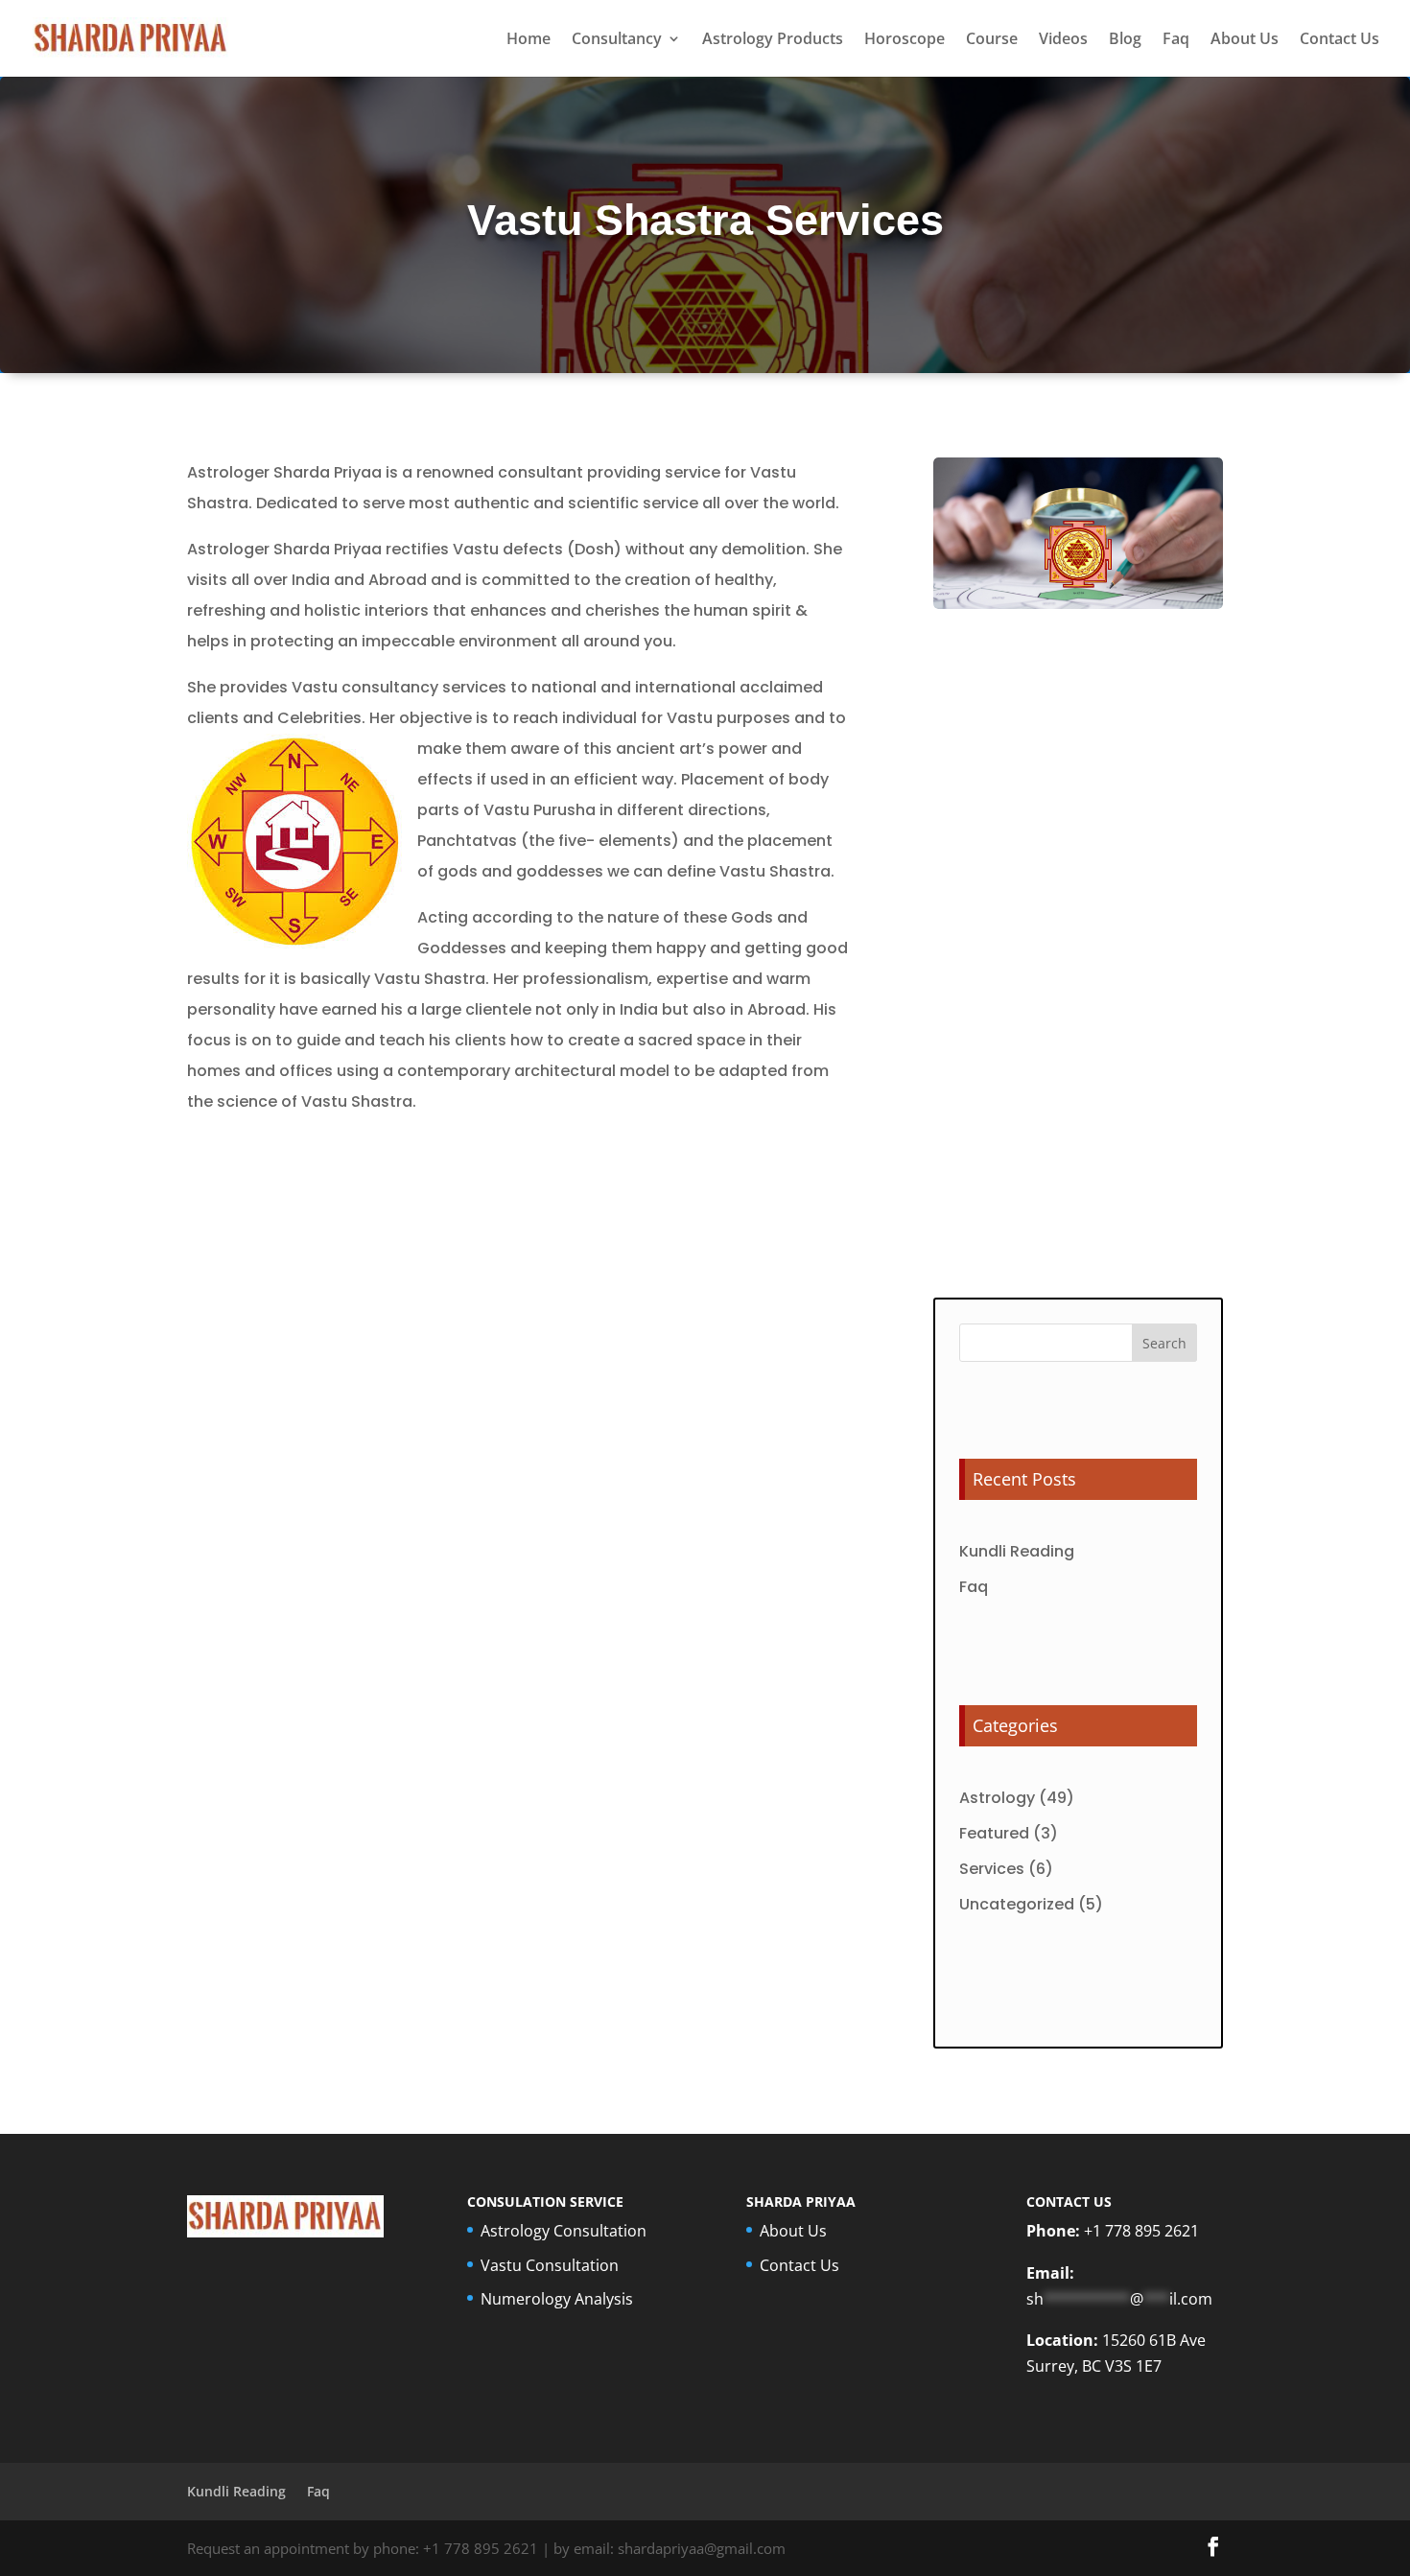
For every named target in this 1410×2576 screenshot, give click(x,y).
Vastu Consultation (550, 2265)
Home (529, 40)
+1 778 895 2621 (1141, 2231)
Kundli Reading (1017, 1551)
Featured (994, 1833)
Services (992, 1869)
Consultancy (617, 40)
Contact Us (1339, 40)
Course (992, 40)
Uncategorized (1017, 1904)
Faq (1176, 40)
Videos (1063, 40)
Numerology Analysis (557, 2299)
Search (1164, 1343)
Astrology (997, 1798)
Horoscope (905, 40)
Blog (1125, 40)
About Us (1245, 40)
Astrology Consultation (564, 2231)
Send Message (1126, 1231)
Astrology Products (773, 40)
